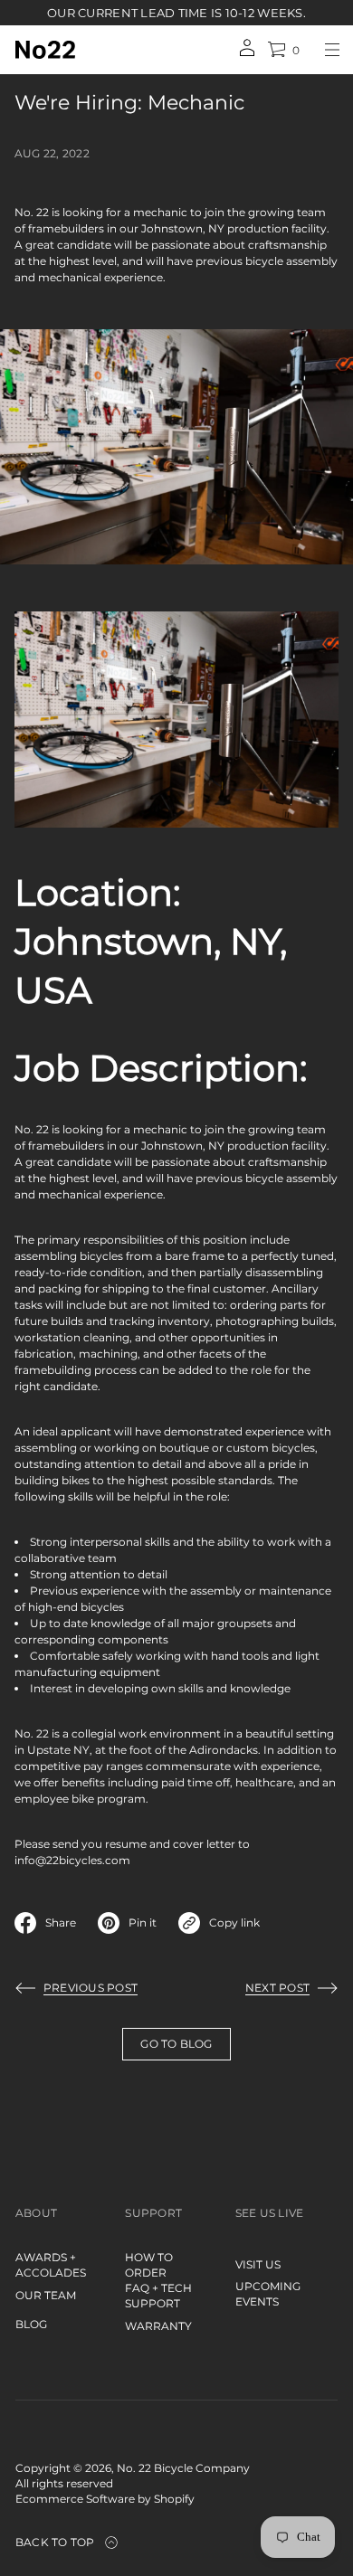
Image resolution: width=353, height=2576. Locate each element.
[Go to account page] (247, 54)
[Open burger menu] (332, 50)
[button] (283, 50)
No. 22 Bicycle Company (183, 2468)
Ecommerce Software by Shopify (105, 2499)
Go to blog (176, 2044)
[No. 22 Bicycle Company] (45, 50)
